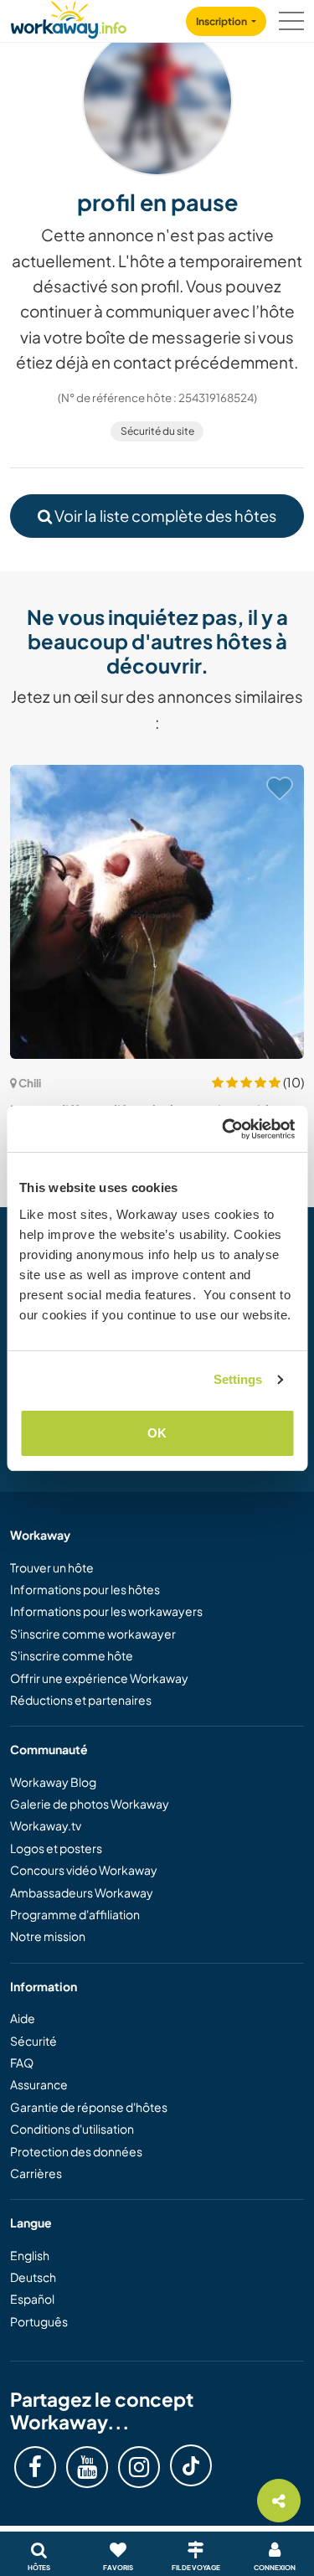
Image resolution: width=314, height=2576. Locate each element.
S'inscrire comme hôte (72, 1655)
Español (32, 2299)
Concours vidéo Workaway (84, 1870)
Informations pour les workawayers (106, 1611)
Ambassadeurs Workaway (82, 1892)
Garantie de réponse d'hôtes (89, 2107)
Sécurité (33, 2041)
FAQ (22, 2062)
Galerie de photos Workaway (90, 1804)
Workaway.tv (46, 1825)
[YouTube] (87, 2467)
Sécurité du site (157, 431)
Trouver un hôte (52, 1567)
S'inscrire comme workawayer (93, 1634)
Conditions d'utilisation (72, 2129)
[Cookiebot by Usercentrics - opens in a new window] (224, 1129)
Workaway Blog (53, 1782)
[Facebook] (35, 2467)
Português (39, 2321)
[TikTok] (191, 2465)
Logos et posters (56, 1848)
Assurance (39, 2084)
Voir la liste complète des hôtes (164, 516)
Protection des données (76, 2151)
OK (157, 1433)
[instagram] (139, 2467)
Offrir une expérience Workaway (99, 1678)
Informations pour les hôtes (85, 1589)
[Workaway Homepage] (69, 17)
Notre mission (48, 1936)
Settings (238, 1379)
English (30, 2255)
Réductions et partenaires (81, 1700)
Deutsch (33, 2277)
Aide (23, 2018)
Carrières (36, 2173)
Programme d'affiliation (75, 1914)
